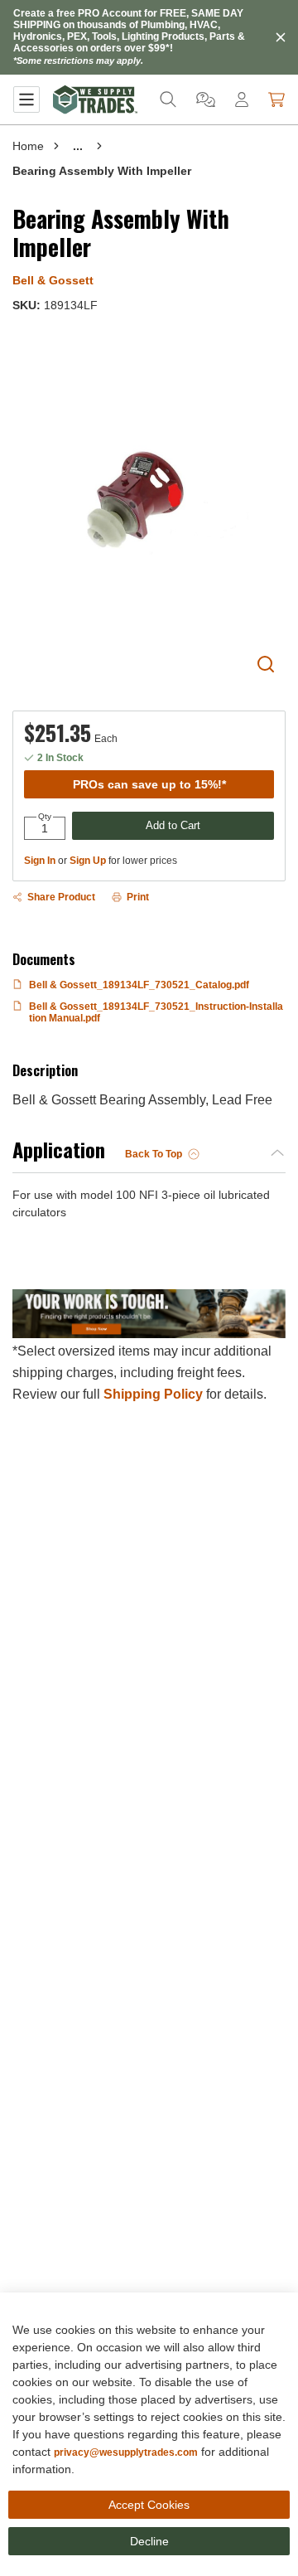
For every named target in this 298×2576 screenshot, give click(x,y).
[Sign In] (242, 99)
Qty (45, 817)
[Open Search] (168, 99)
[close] (281, 37)
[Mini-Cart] (276, 99)
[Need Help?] (206, 99)
